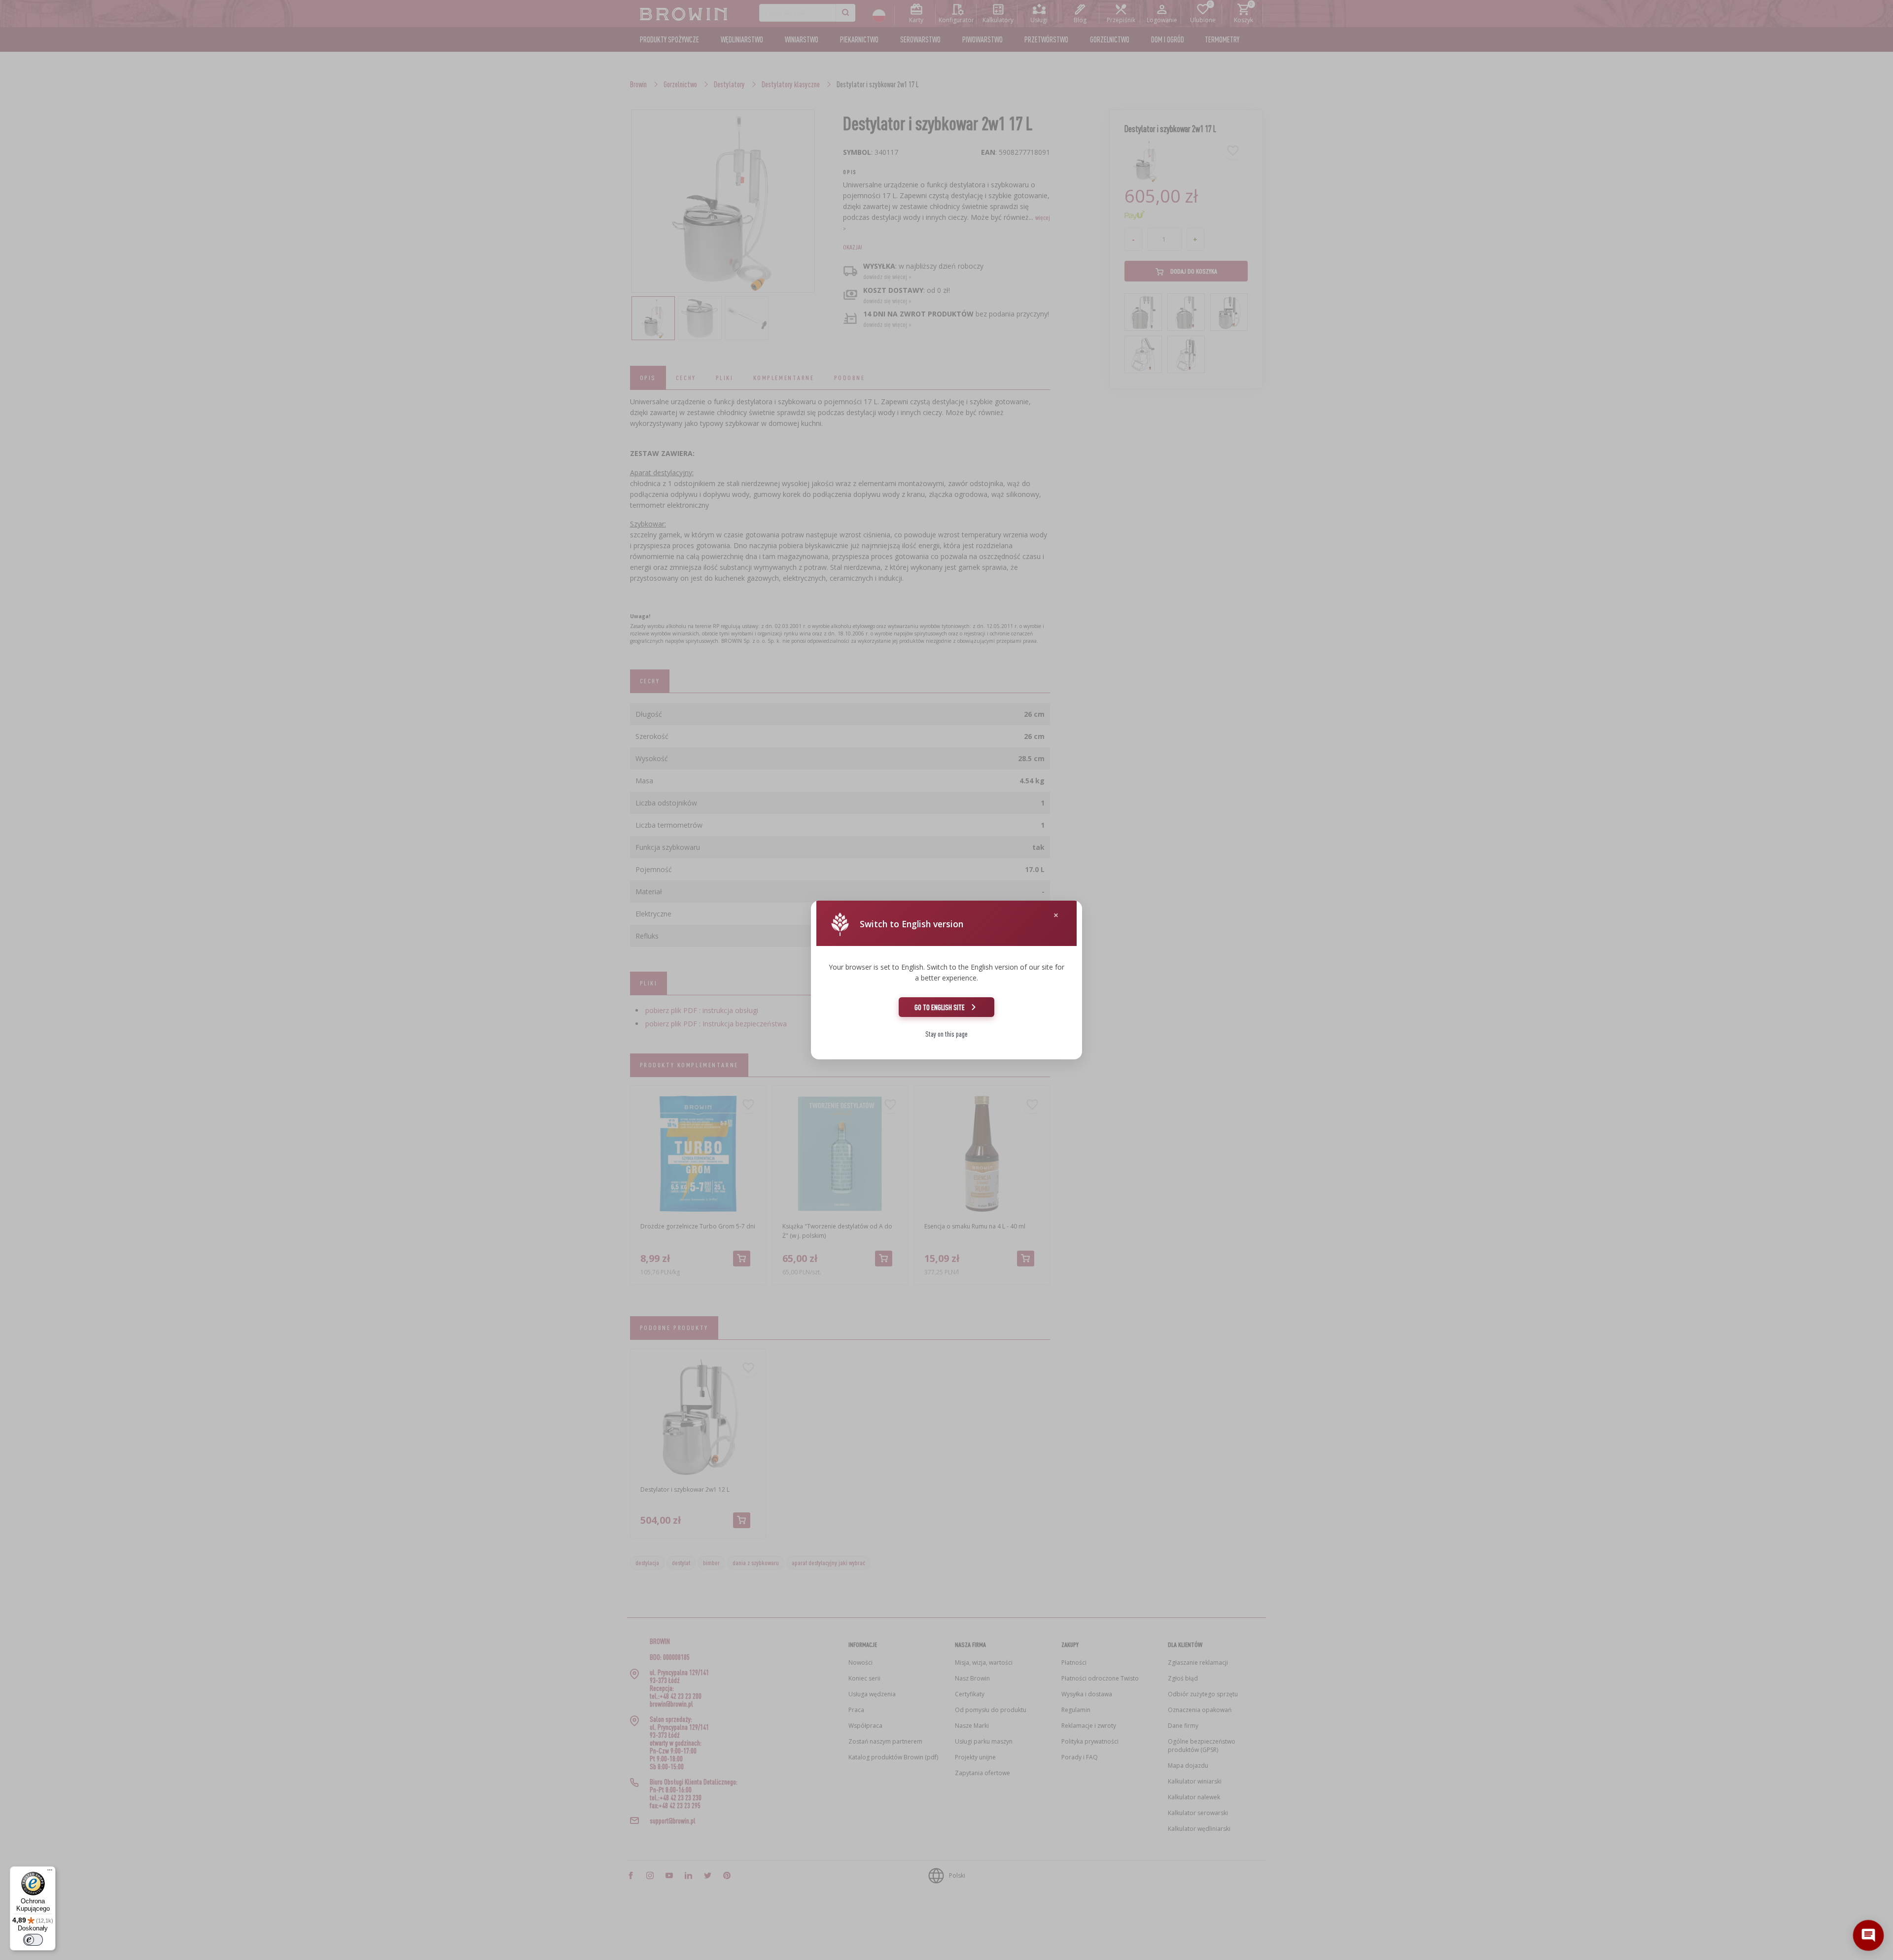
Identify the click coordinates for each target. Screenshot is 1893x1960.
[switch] (33, 1940)
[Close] (1056, 915)
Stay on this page (946, 1034)
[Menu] (50, 1872)
